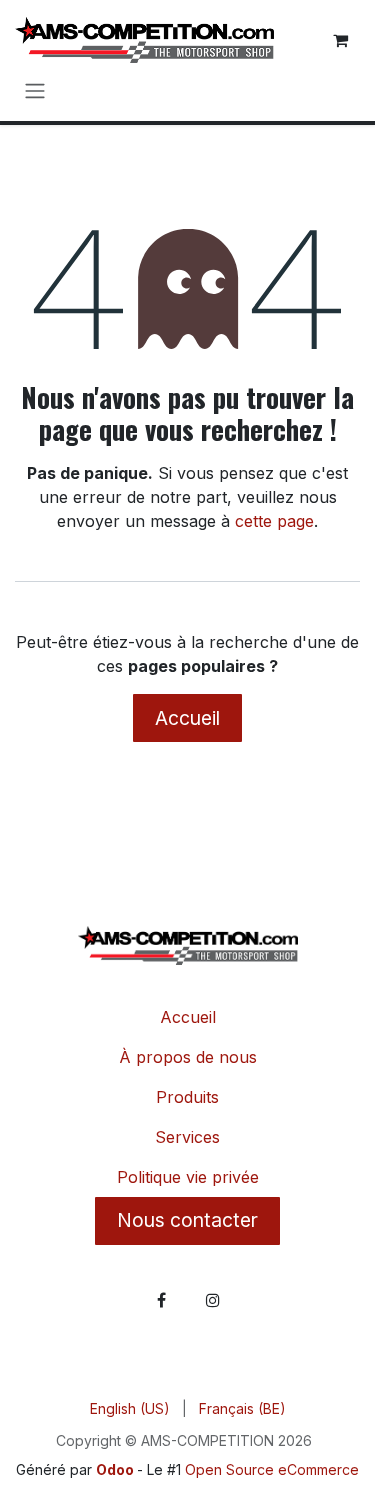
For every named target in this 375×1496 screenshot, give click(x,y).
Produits (187, 1097)
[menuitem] (130, 1408)
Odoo (116, 1469)
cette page (274, 521)
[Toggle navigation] (35, 90)
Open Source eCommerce (272, 1469)
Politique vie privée (188, 1177)
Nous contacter (187, 1220)
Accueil (187, 718)
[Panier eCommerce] (340, 40)
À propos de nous (188, 1057)
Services (187, 1137)
